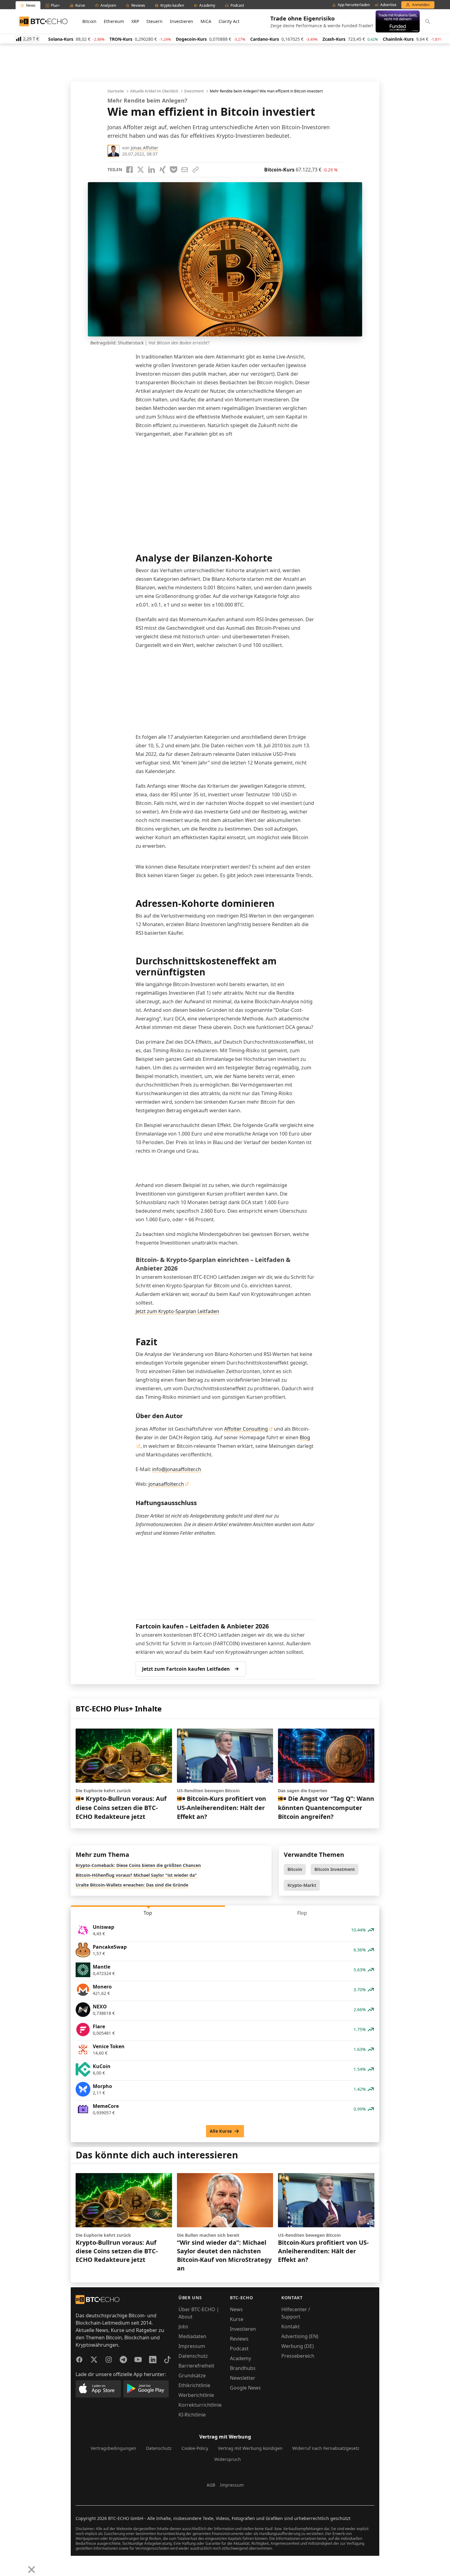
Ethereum (114, 21)
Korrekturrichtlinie (200, 2405)
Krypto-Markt (302, 1885)
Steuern (154, 21)
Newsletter (243, 2378)
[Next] (20, 2565)
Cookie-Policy (195, 2448)
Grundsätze (192, 2375)
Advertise (388, 5)
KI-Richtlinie (192, 2415)
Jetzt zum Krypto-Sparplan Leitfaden (177, 1311)
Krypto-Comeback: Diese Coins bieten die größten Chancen (138, 1865)
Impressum (192, 2346)
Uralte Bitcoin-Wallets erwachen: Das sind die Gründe (132, 1885)
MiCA (206, 21)
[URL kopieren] (196, 170)
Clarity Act (229, 21)
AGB (211, 2485)
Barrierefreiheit (196, 2366)
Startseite (116, 91)
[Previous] (7, 2565)
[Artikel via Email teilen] (185, 170)
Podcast (239, 2349)
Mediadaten (192, 2336)
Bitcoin (89, 21)
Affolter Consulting (246, 1429)
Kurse (237, 2319)
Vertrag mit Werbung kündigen (250, 2448)
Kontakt (291, 2326)
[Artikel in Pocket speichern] (174, 170)
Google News (245, 2388)
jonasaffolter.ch (166, 1484)
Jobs (183, 2326)
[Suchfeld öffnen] (428, 21)
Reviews (239, 2339)
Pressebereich (298, 2356)
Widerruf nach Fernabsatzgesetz (326, 2448)
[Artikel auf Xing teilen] (163, 170)
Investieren (182, 21)
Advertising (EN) (300, 2336)
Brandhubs (243, 2368)
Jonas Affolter (144, 148)
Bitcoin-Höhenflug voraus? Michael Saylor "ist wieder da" (136, 1875)
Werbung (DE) (298, 2346)
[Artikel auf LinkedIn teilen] (152, 170)
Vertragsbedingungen (113, 2448)
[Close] (32, 2570)
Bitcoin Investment (335, 1869)
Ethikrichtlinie (194, 2385)
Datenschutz (193, 2356)
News (236, 2309)
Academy (240, 2358)
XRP (135, 21)
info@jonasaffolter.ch (177, 1469)
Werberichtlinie (196, 2395)
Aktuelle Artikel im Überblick (154, 91)
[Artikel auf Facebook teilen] (129, 170)
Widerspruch (228, 2459)
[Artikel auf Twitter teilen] (141, 170)
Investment (194, 91)
